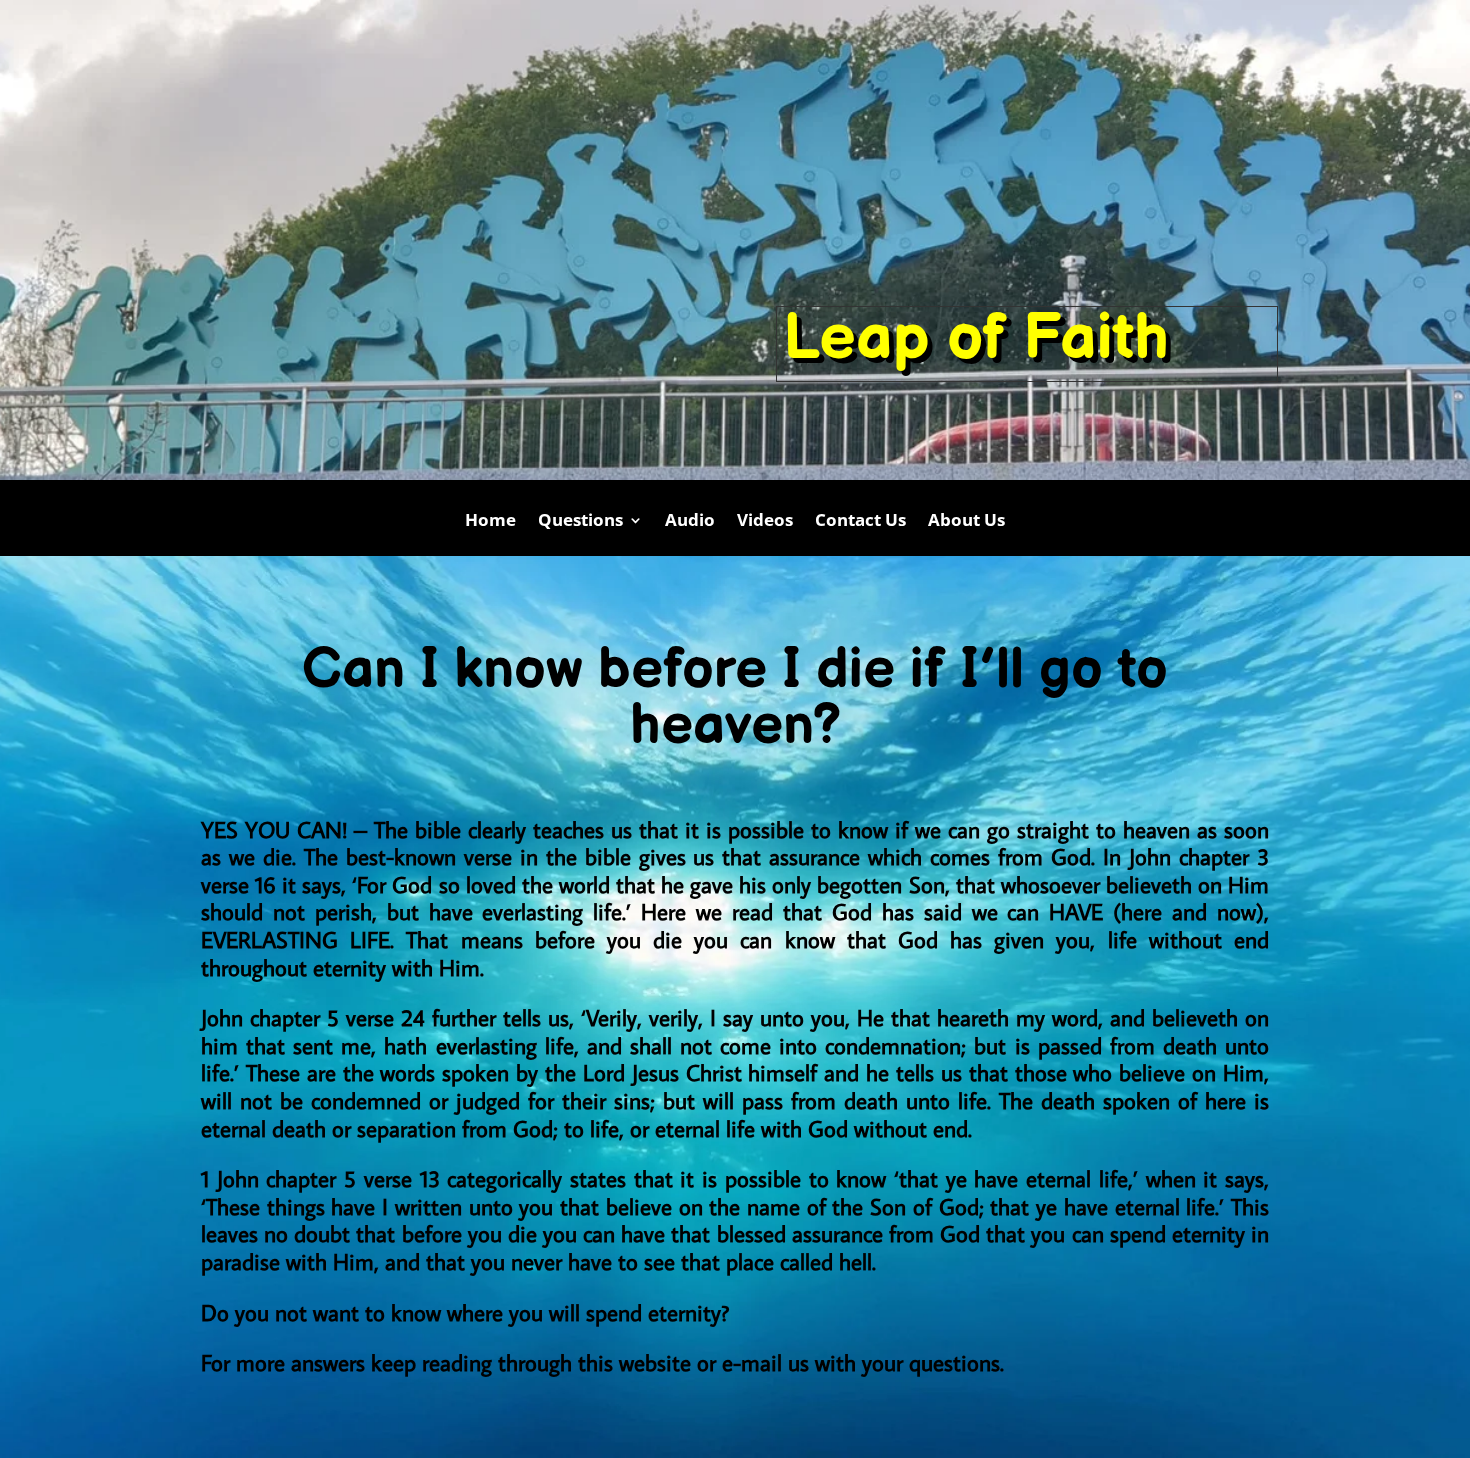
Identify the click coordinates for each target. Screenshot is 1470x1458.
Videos (765, 522)
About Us (966, 522)
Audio (690, 522)
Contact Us (860, 522)
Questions (580, 522)
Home (490, 522)
